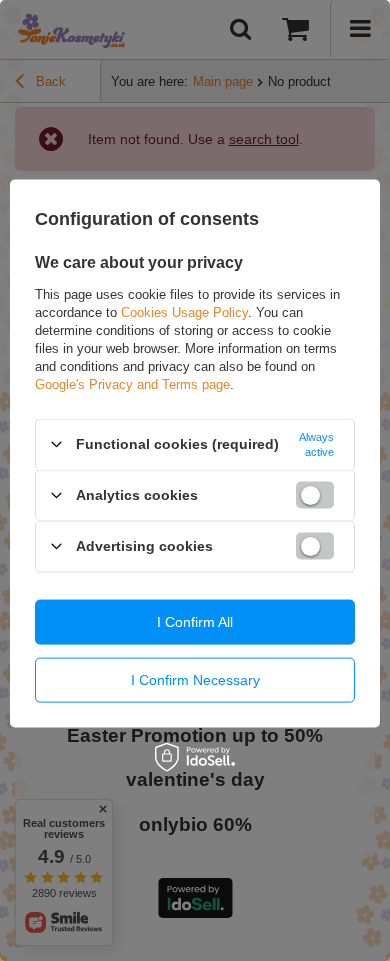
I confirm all (195, 622)
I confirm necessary (195, 680)
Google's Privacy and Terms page (132, 383)
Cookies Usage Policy (184, 311)
